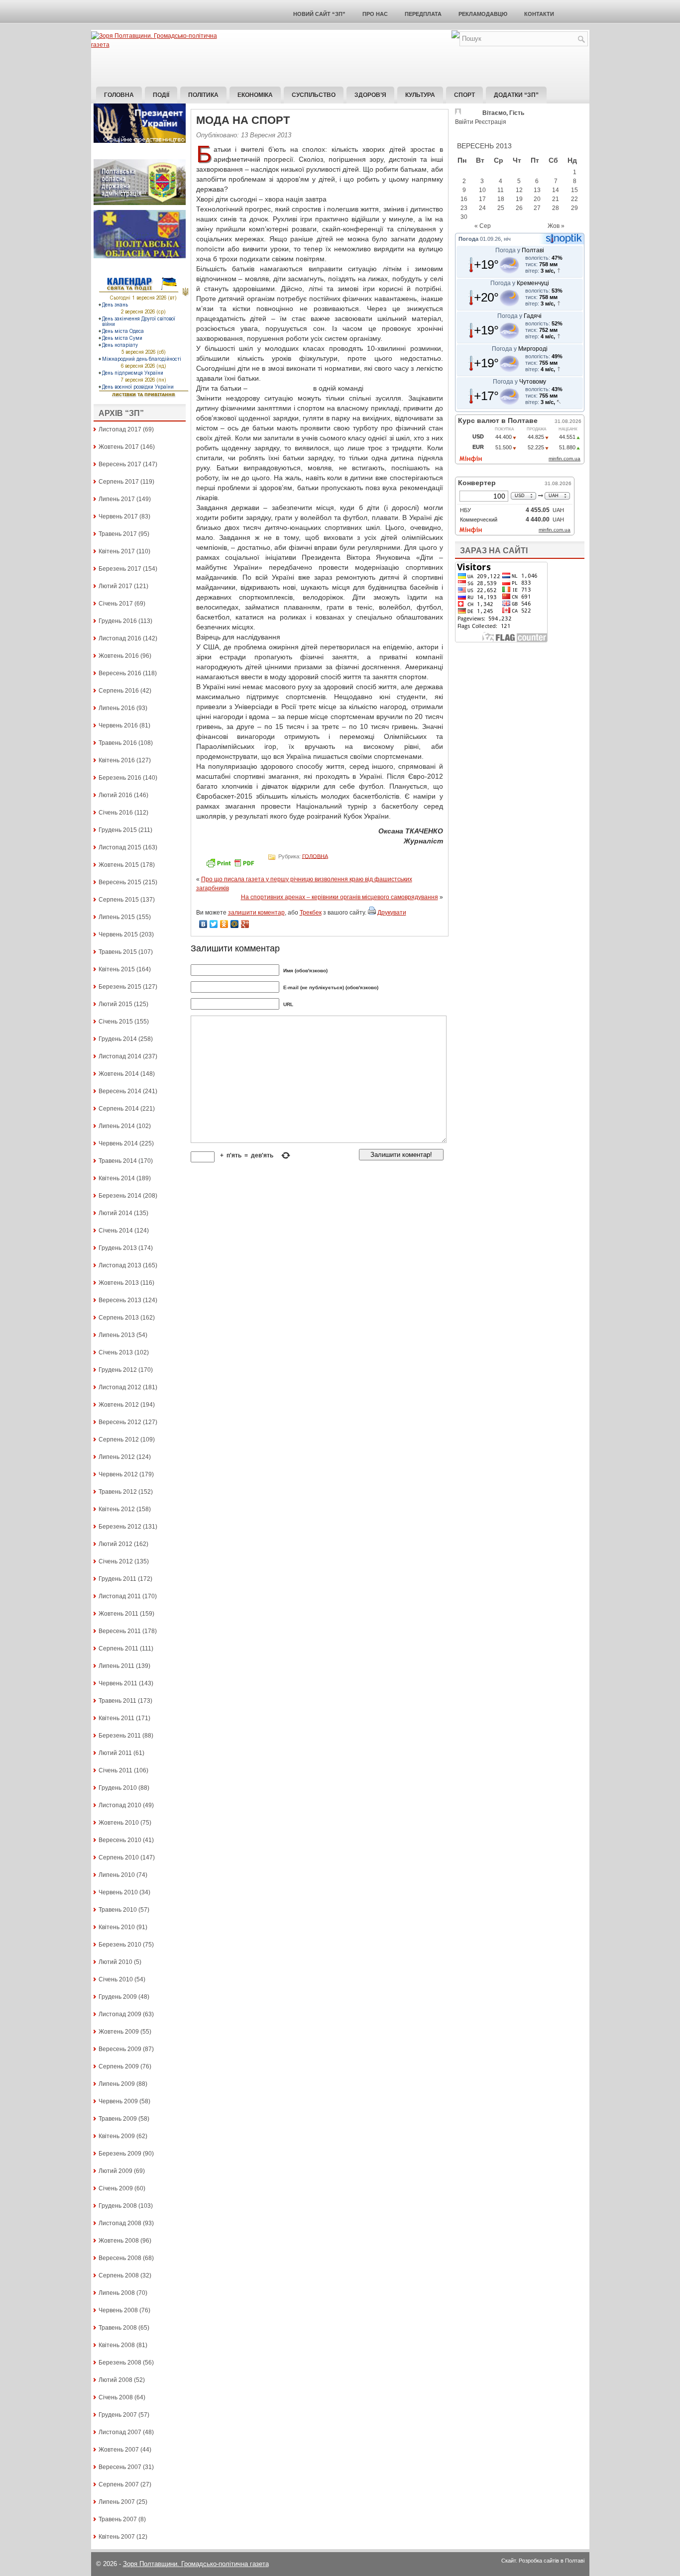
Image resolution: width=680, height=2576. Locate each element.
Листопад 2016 (120, 638)
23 (464, 208)
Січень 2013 (116, 1352)
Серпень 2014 (119, 1109)
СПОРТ (464, 95)
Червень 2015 (118, 934)
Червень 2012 (118, 1474)
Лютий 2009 (115, 2171)
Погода (468, 239)
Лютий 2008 (115, 2380)
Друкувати (392, 913)
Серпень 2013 (119, 1318)
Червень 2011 (118, 1683)
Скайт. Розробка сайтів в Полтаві (543, 2561)
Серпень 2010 (119, 1857)
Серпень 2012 (119, 1440)
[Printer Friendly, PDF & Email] (231, 866)
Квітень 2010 (117, 1927)
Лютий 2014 (115, 1213)
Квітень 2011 (116, 1718)
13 (537, 190)
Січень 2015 (116, 1022)
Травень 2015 (118, 952)
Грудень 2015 (118, 830)
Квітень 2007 (117, 2537)
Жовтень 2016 (119, 656)
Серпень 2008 (119, 2275)
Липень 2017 (117, 499)
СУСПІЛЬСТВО (314, 95)
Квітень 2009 (117, 2136)
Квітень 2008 (117, 2345)
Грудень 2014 (118, 1039)
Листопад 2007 (120, 2432)
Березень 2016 (120, 778)
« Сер (483, 226)
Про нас (375, 14)
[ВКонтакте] (203, 924)
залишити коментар (256, 913)
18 (501, 199)
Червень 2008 (118, 2310)
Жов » (556, 226)
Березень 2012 (120, 1527)
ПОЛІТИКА (203, 95)
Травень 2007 (118, 2519)
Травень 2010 (118, 1910)
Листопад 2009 (120, 2014)
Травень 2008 (118, 2328)
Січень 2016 (116, 813)
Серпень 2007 (119, 2484)
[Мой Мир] (235, 924)
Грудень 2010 (118, 1788)
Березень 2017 (120, 569)
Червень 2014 (118, 1143)
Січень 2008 (116, 2397)
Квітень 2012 (117, 1509)
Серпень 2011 (118, 1649)
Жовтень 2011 (118, 1614)
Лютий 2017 (115, 586)
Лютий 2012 (115, 1544)
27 (537, 208)
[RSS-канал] (455, 36)
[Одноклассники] (224, 924)
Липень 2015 (117, 917)
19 (519, 199)
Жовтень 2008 (119, 2241)
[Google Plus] (245, 924)
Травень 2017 (118, 534)
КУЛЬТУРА (420, 95)
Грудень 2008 (118, 2206)
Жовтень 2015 (119, 865)
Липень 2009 (117, 2084)
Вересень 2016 (120, 673)
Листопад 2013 (120, 1265)
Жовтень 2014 (119, 1074)
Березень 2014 (120, 1196)
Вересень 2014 (120, 1091)
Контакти (539, 14)
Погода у (520, 250)
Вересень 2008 (120, 2258)
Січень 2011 (115, 1770)
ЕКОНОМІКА (255, 95)
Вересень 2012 (120, 1422)
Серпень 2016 (119, 691)
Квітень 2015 (117, 969)
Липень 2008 (117, 2293)
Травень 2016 (118, 743)
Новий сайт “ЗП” (319, 14)
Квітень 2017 (117, 551)
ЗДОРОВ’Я (370, 95)
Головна (119, 95)
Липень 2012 (117, 1457)
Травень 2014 (118, 1161)
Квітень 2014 (117, 1178)
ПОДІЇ (161, 95)
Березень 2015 (120, 987)
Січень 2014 (116, 1231)
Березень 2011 (120, 1736)
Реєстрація (491, 122)
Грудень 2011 (117, 1579)
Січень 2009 (116, 2188)
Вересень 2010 (120, 1840)
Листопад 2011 (120, 1596)
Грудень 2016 (118, 621)
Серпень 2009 (119, 2066)
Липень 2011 (116, 1666)
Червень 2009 (118, 2101)
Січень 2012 (116, 1561)
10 (482, 190)
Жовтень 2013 (119, 1283)
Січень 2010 (116, 1979)
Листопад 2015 (120, 847)
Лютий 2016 (115, 795)
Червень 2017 (118, 516)
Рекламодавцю (483, 14)
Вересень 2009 (120, 2049)
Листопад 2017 (120, 429)
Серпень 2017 (119, 482)
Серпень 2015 (119, 900)
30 (464, 217)
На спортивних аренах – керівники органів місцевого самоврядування (340, 897)
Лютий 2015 (115, 1004)
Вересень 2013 (120, 1300)
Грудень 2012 (118, 1370)
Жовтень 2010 (119, 1823)
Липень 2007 (117, 2502)
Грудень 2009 (118, 1997)
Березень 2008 (120, 2363)
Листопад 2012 (120, 1387)
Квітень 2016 (117, 760)
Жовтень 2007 (119, 2450)
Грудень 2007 (118, 2415)
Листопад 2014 (120, 1056)
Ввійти (464, 122)
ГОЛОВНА (315, 856)
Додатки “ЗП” (516, 95)
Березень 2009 (120, 2154)
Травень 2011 (117, 1701)
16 (464, 199)
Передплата (423, 14)
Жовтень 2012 (119, 1405)
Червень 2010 (118, 1892)
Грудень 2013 (118, 1248)
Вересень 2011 (120, 1631)
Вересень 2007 (120, 2467)
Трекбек (311, 913)
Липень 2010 (117, 1875)
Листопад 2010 (120, 1805)
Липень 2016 (117, 708)
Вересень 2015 (120, 882)
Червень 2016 (118, 725)
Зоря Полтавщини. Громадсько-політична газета (196, 2564)
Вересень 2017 (120, 464)
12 (519, 190)
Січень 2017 (116, 604)
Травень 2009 (118, 2119)
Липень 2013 (117, 1335)
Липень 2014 (117, 1126)
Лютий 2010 (115, 1962)
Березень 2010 (120, 1945)
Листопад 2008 (120, 2223)
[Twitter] (214, 924)
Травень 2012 (118, 1492)
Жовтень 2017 (119, 447)
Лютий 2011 (115, 1753)
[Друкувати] (372, 913)
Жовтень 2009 (119, 2032)
